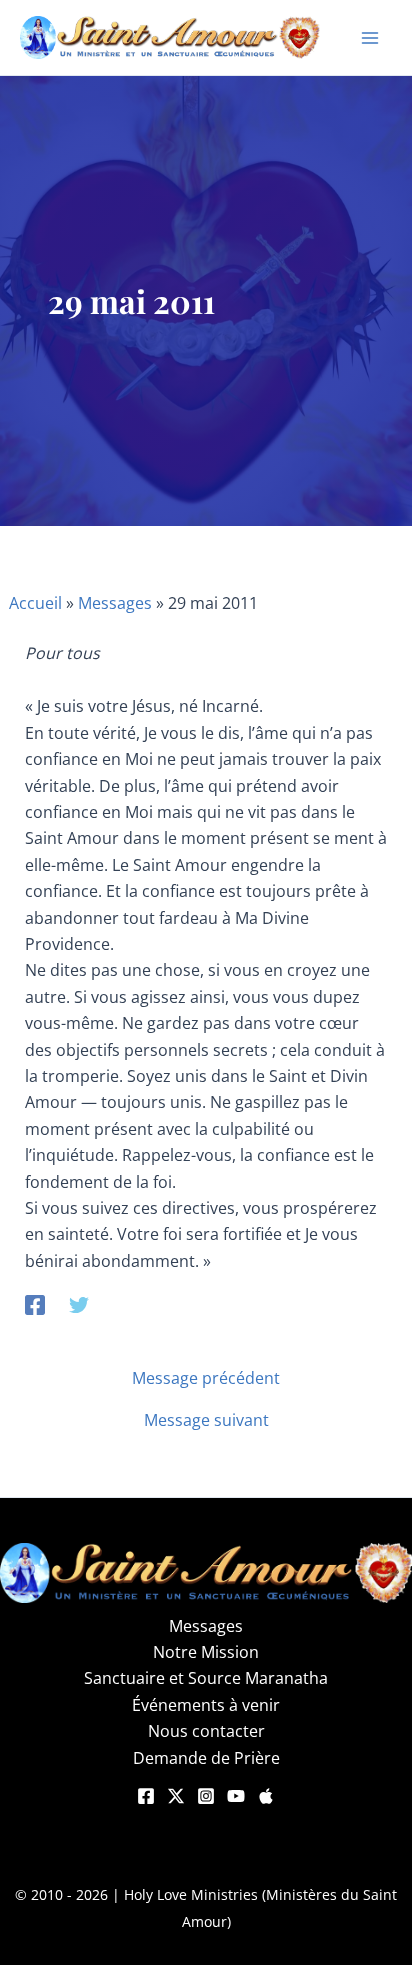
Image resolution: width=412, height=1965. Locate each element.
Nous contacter (206, 1731)
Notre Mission (206, 1652)
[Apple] (266, 1796)
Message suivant (206, 1420)
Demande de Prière (206, 1758)
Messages (115, 603)
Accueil (35, 603)
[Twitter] (79, 1303)
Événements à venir (206, 1705)
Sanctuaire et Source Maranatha (206, 1678)
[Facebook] (35, 1303)
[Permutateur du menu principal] (370, 38)
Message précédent (206, 1378)
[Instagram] (206, 1796)
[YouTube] (236, 1796)
